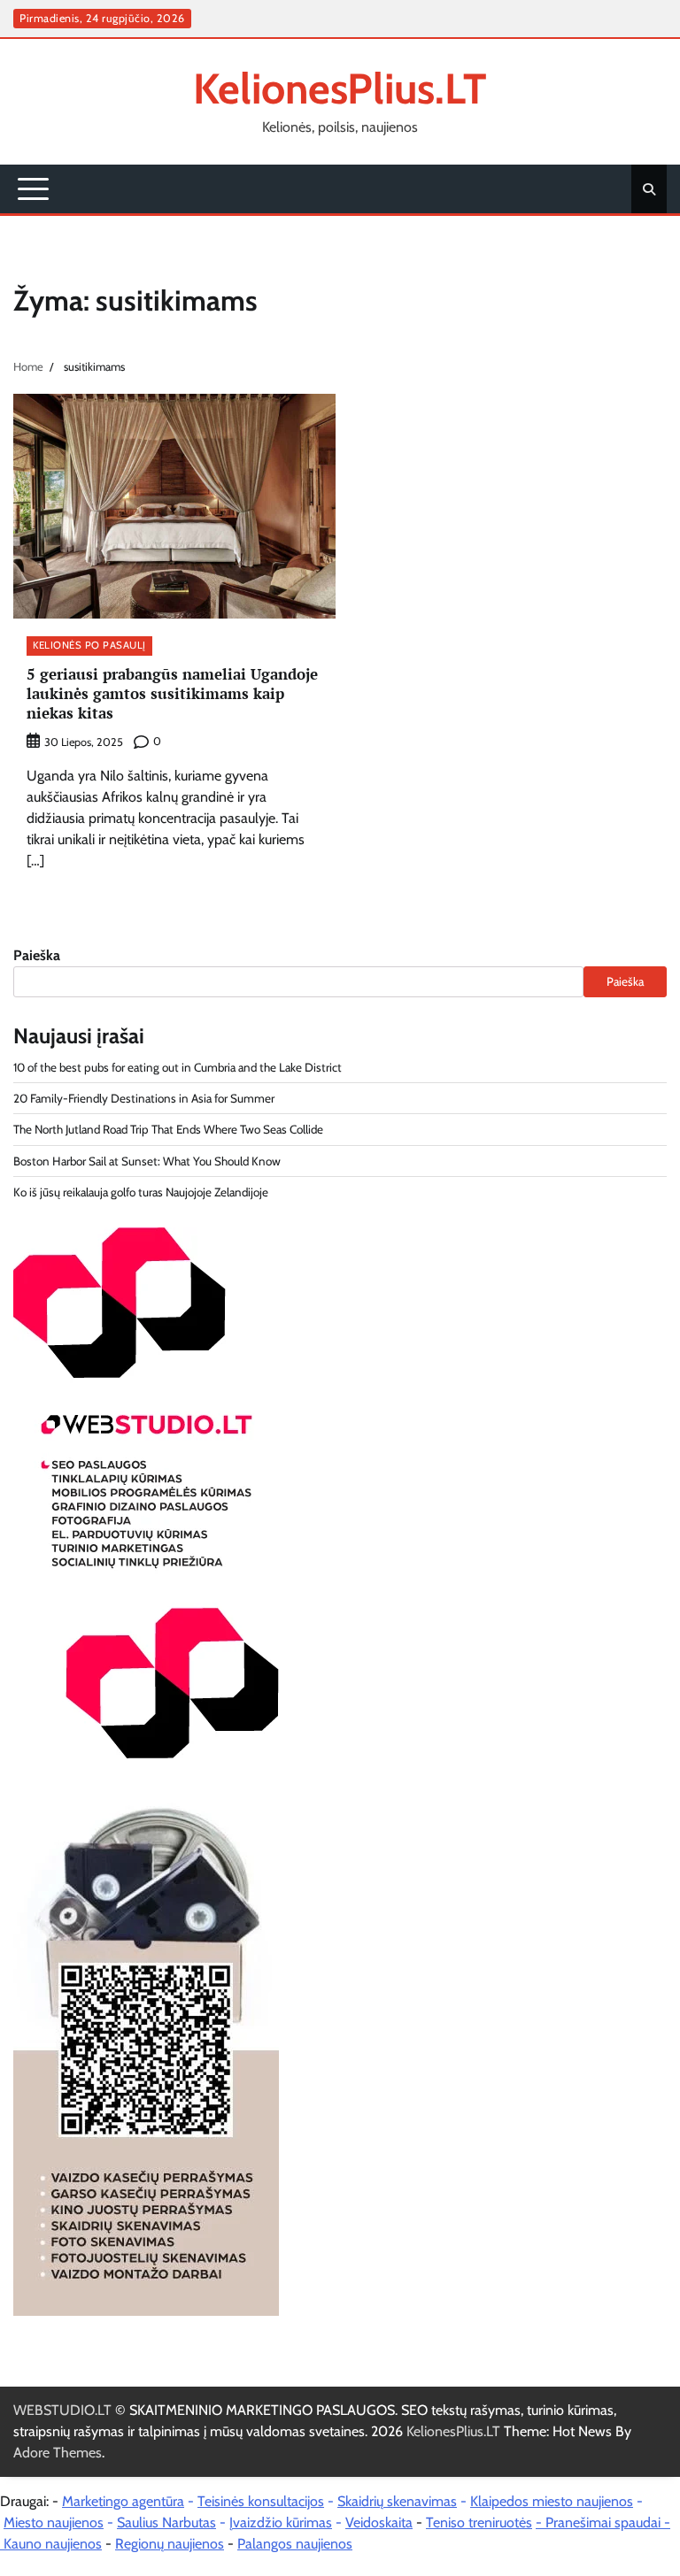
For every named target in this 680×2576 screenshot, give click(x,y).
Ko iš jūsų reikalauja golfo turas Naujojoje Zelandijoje (141, 1192)
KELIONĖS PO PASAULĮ (89, 645)
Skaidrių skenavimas (397, 2501)
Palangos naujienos (295, 2544)
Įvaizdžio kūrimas (281, 2522)
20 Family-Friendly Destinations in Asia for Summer (144, 1098)
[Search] (649, 189)
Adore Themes (58, 2453)
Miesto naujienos (54, 2522)
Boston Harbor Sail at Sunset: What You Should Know (147, 1161)
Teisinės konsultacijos (261, 2501)
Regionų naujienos (170, 2544)
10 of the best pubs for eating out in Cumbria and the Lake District (178, 1067)
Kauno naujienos (53, 2544)
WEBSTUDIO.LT (62, 2410)
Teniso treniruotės (479, 2522)
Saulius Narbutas (166, 2522)
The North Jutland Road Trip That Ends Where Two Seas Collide (168, 1129)
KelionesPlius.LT (340, 88)
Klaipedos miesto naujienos (552, 2501)
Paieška (37, 955)
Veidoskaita (379, 2522)
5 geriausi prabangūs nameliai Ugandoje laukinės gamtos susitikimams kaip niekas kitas (172, 694)
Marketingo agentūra (123, 2501)
